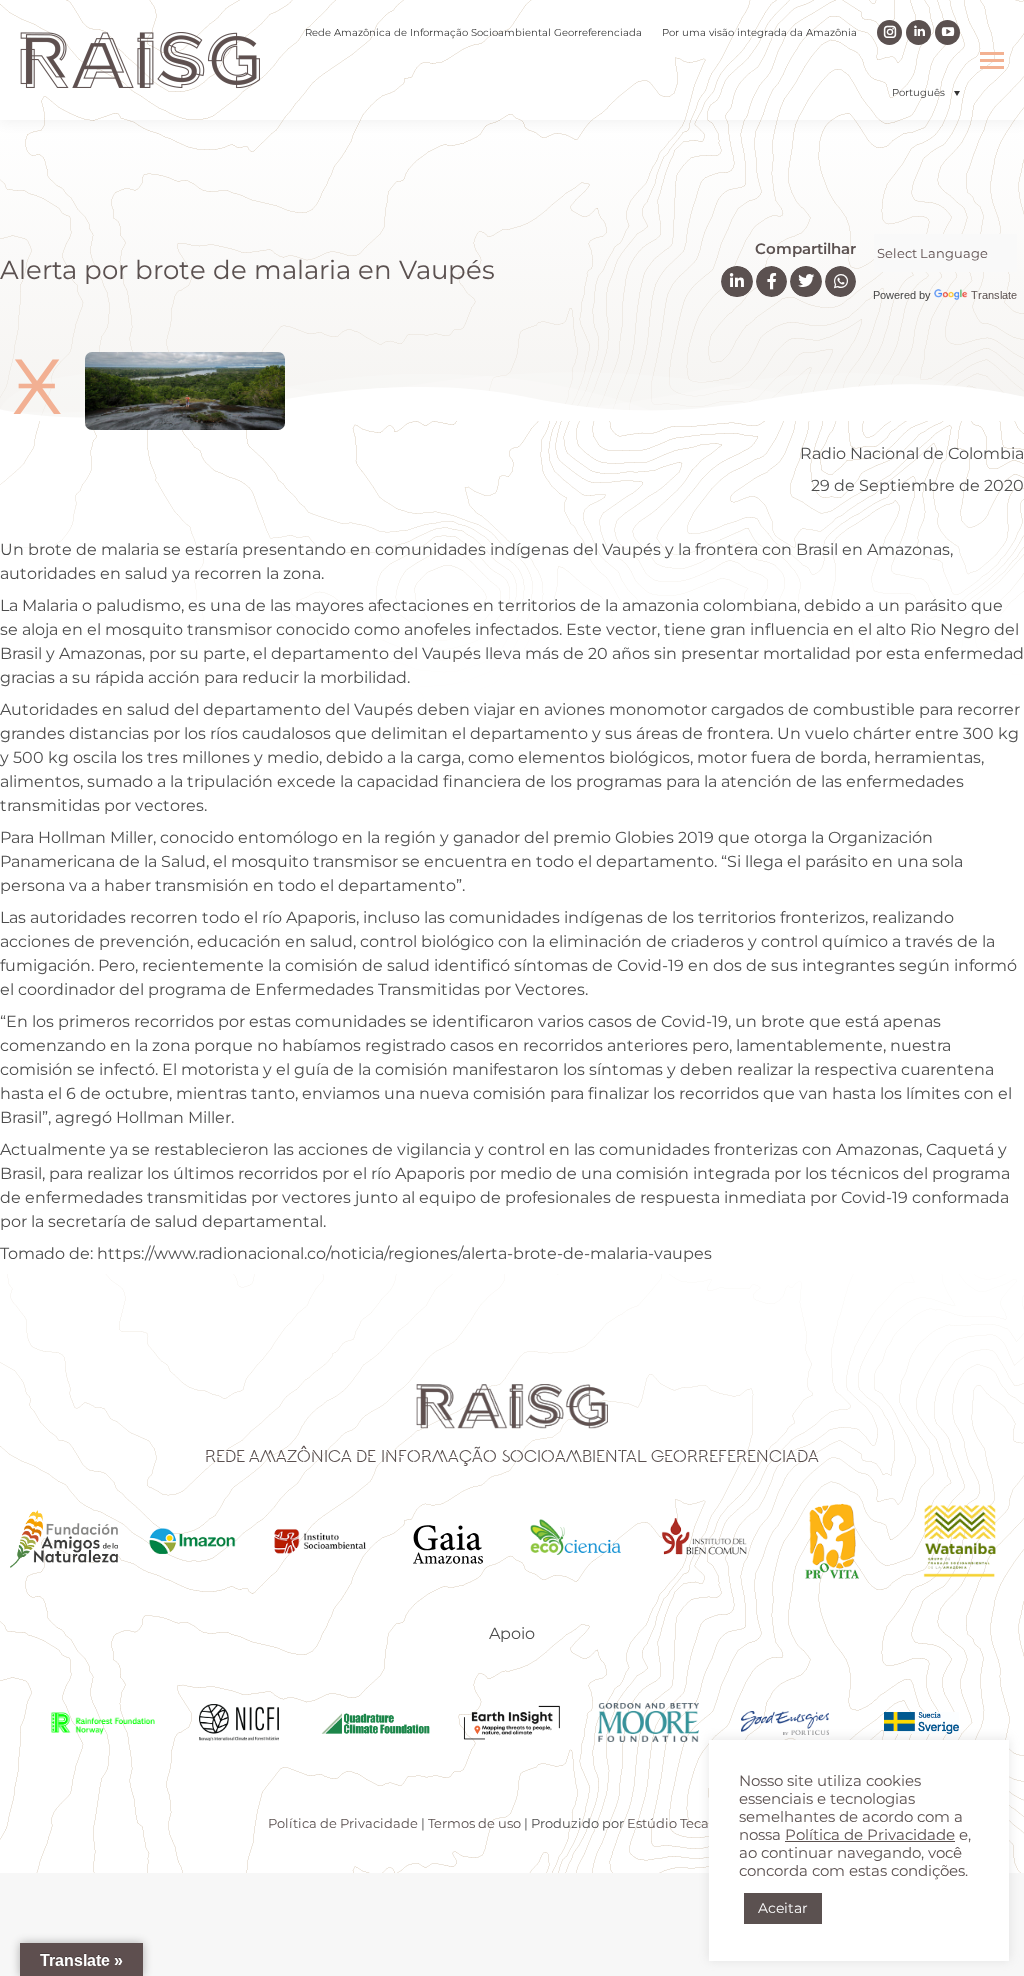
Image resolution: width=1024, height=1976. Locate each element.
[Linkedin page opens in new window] (918, 32)
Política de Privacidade (343, 1823)
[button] (926, 92)
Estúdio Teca (668, 1823)
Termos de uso (474, 1823)
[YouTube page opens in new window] (947, 32)
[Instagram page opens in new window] (889, 32)
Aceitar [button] (783, 1908)
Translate (994, 295)
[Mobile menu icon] (992, 60)
